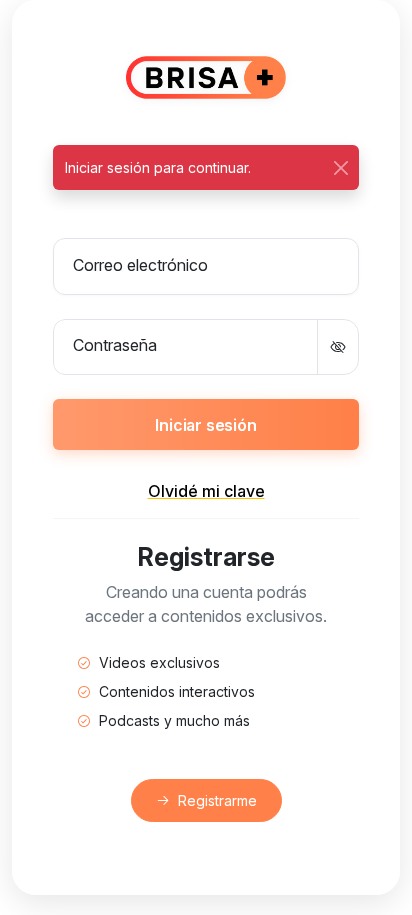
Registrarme (217, 800)
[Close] (340, 167)
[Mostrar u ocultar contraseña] (338, 347)
